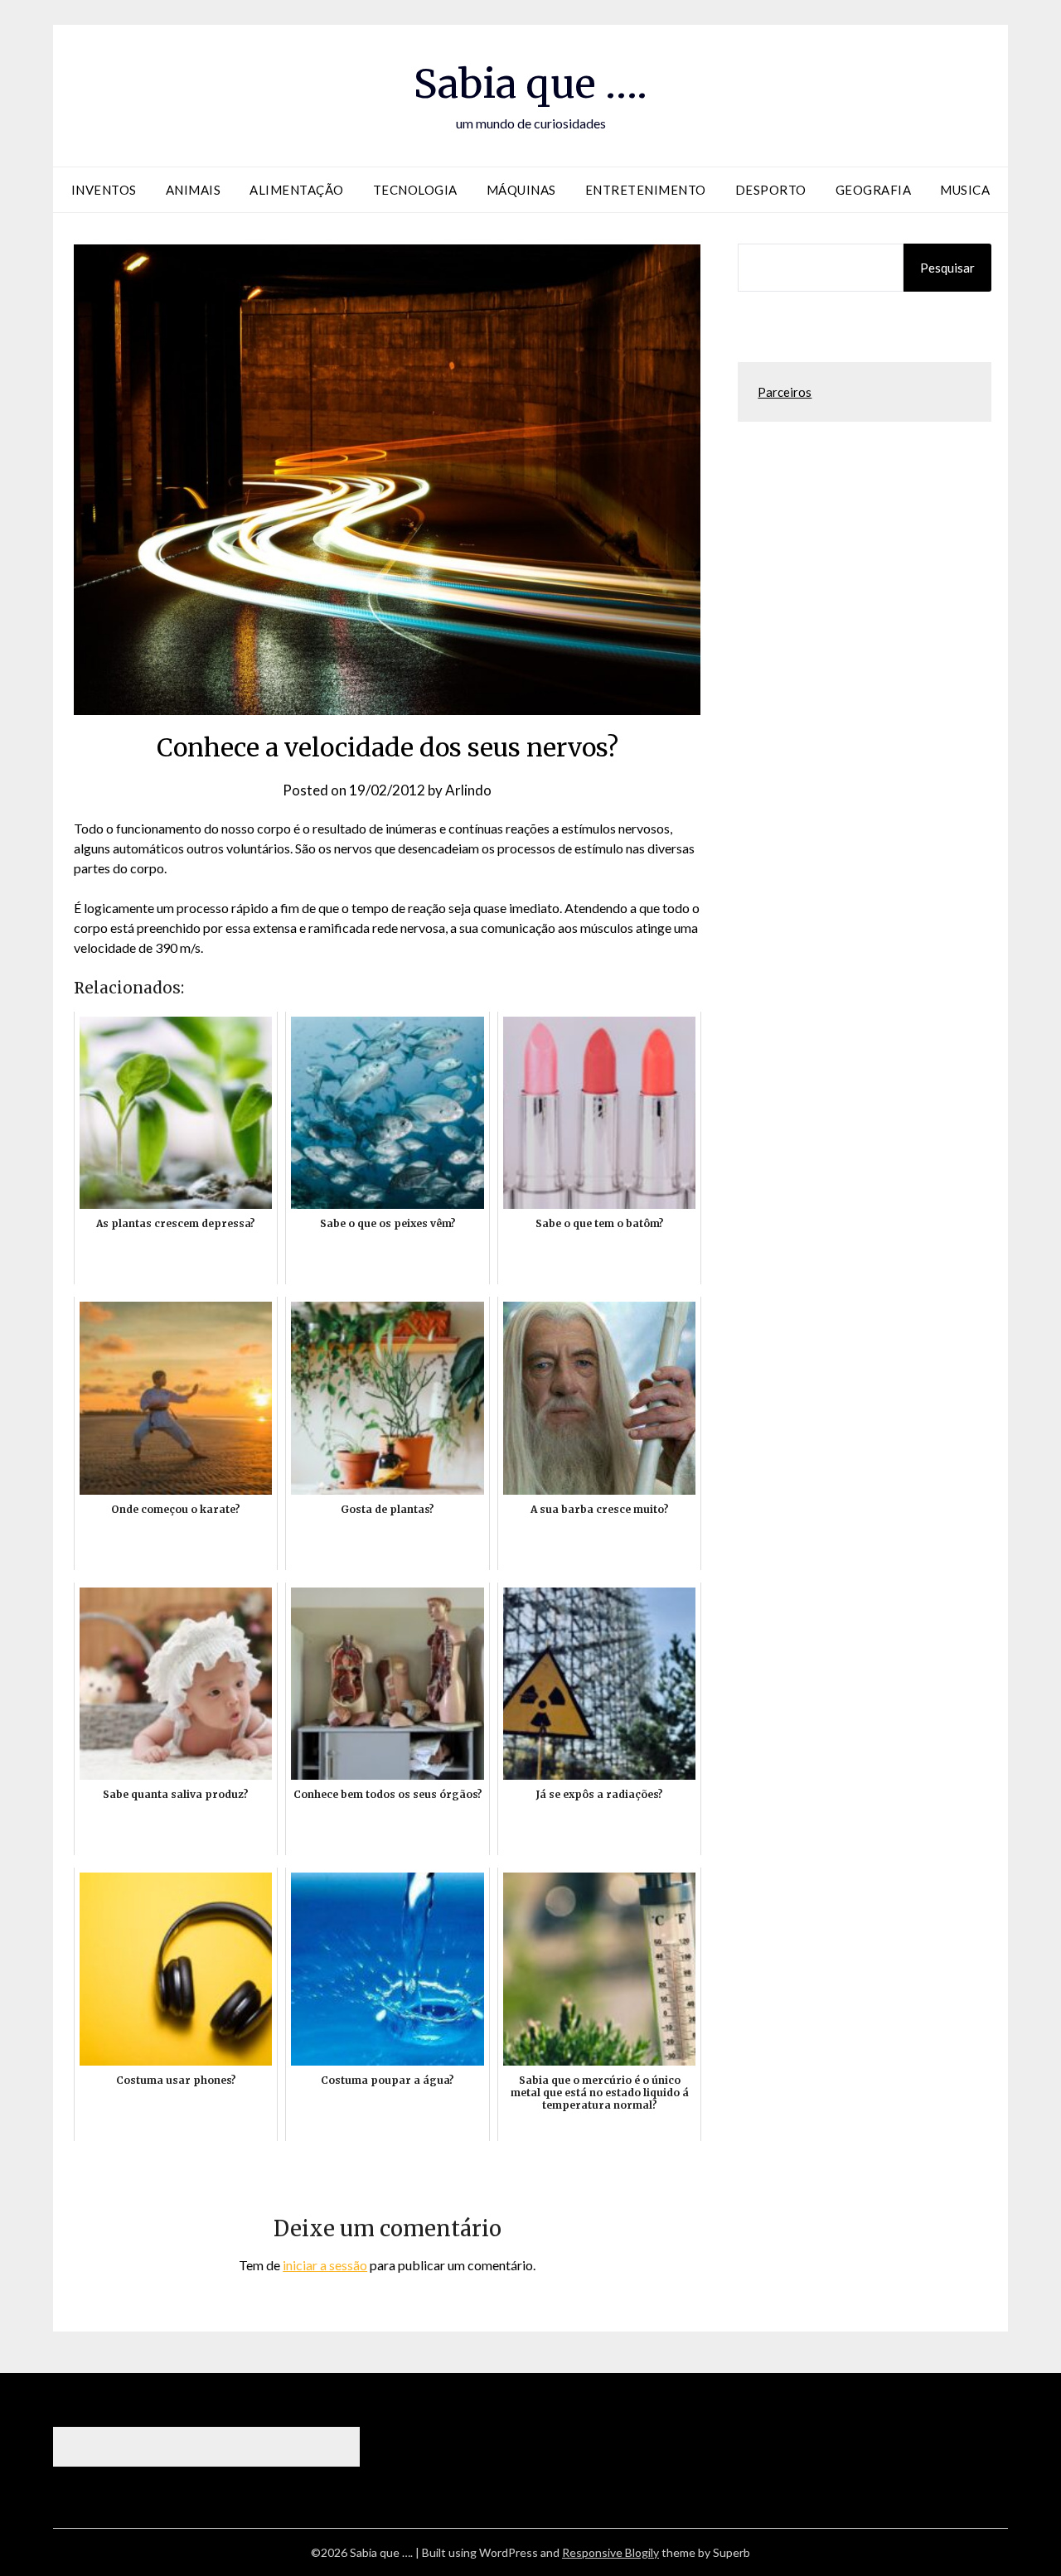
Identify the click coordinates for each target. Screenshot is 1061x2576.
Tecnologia (415, 190)
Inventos (104, 190)
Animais (194, 190)
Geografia (874, 190)
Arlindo (468, 790)
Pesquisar (947, 268)
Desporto (771, 190)
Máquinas (521, 190)
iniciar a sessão (325, 2265)
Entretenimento (646, 190)
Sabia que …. (530, 84)
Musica (965, 190)
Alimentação (297, 190)
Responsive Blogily (610, 2552)
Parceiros (785, 392)
